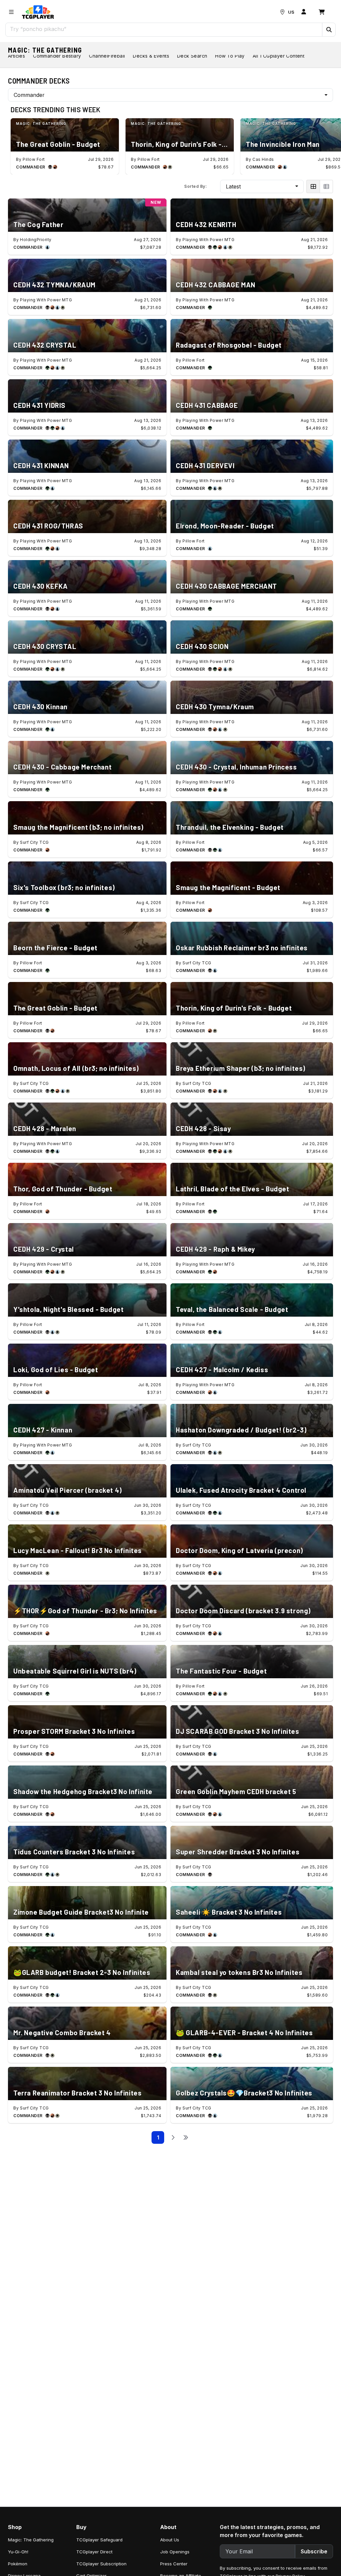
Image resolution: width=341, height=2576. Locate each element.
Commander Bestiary (57, 56)
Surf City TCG (34, 842)
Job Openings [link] (175, 2552)
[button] (329, 30)
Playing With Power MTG (208, 240)
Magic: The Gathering (45, 50)
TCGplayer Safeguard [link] (99, 2540)
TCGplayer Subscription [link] (101, 2564)
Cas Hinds (263, 159)
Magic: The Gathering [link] (31, 2540)
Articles (16, 56)
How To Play (230, 56)
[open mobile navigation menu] (11, 12)
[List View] (326, 186)
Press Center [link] (174, 2564)
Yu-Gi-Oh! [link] (18, 2552)
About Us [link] (170, 2540)
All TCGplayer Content (279, 56)
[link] (38, 12)
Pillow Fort (34, 159)
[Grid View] (313, 186)
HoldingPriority (36, 240)
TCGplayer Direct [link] (94, 2552)
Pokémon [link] (18, 2564)
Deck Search (192, 56)
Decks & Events (151, 56)
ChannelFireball (107, 56)
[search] (164, 29)
